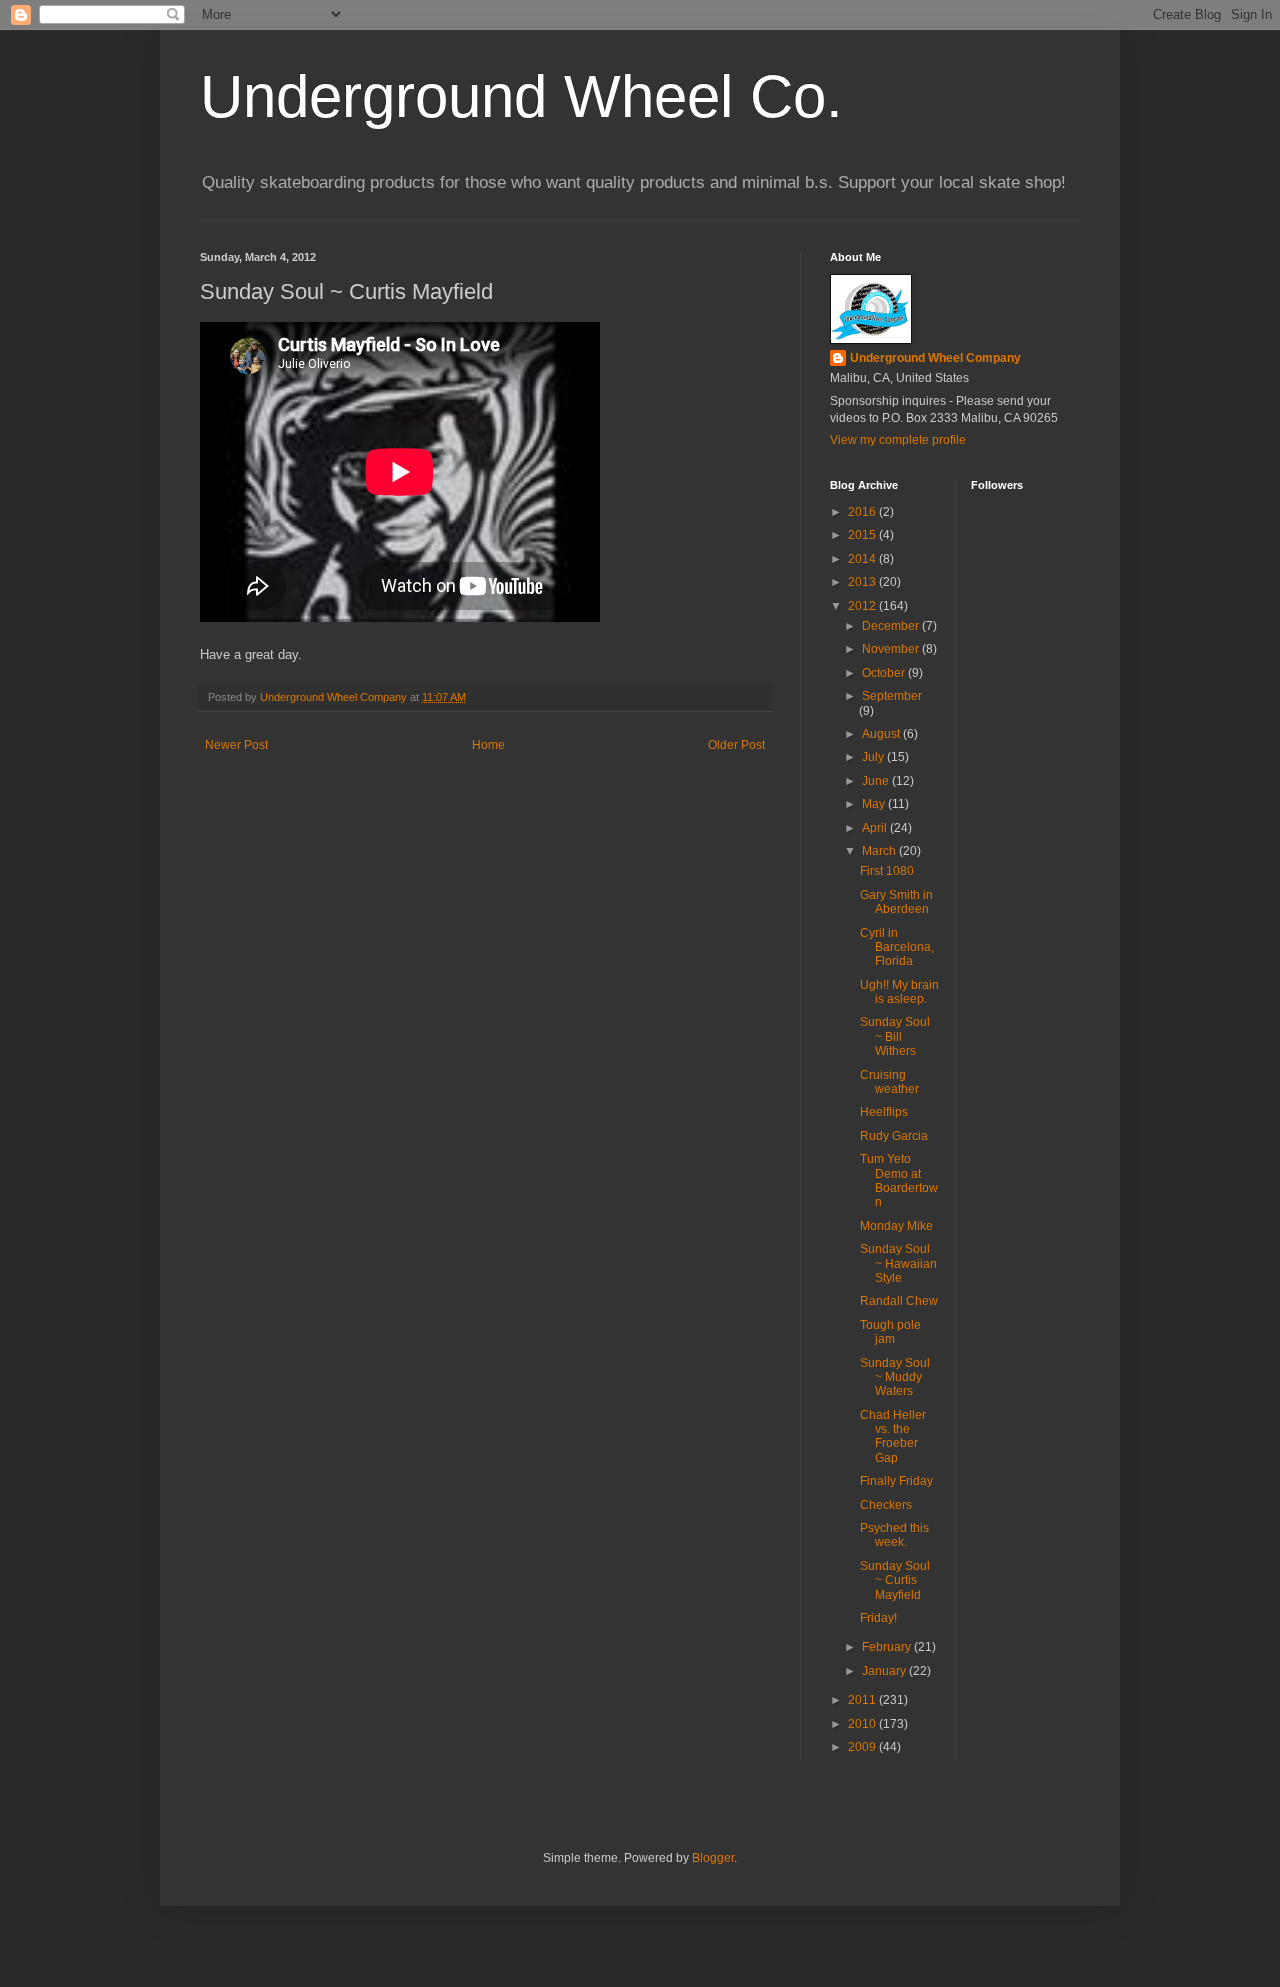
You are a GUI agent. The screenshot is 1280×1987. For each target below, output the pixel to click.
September (892, 696)
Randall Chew (899, 1301)
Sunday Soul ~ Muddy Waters (895, 1377)
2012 (863, 606)
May (875, 804)
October (885, 673)
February (888, 1647)
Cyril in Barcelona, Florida (897, 947)
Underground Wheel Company (935, 358)
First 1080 (887, 871)
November (892, 649)
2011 (863, 1700)
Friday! (878, 1618)
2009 (863, 1747)
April (876, 828)
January (885, 1671)
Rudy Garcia (894, 1136)
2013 (863, 582)
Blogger (713, 1858)
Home (488, 745)
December (892, 626)
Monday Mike (896, 1226)
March (880, 851)
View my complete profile (898, 440)
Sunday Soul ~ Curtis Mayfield (895, 1580)
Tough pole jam (890, 1332)
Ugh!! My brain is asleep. (899, 992)
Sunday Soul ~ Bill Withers (895, 1036)
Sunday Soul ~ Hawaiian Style (898, 1263)
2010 (863, 1724)
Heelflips (884, 1112)
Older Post (736, 745)
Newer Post (236, 745)
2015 (863, 535)
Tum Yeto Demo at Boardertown (899, 1180)
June (877, 781)
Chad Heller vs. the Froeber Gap (893, 1436)
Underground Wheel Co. (521, 96)
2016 (863, 512)
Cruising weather (889, 1082)
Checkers (886, 1505)
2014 (863, 559)
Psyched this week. (894, 1535)
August (882, 734)
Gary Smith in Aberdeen (896, 902)
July (874, 757)
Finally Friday (896, 1481)
